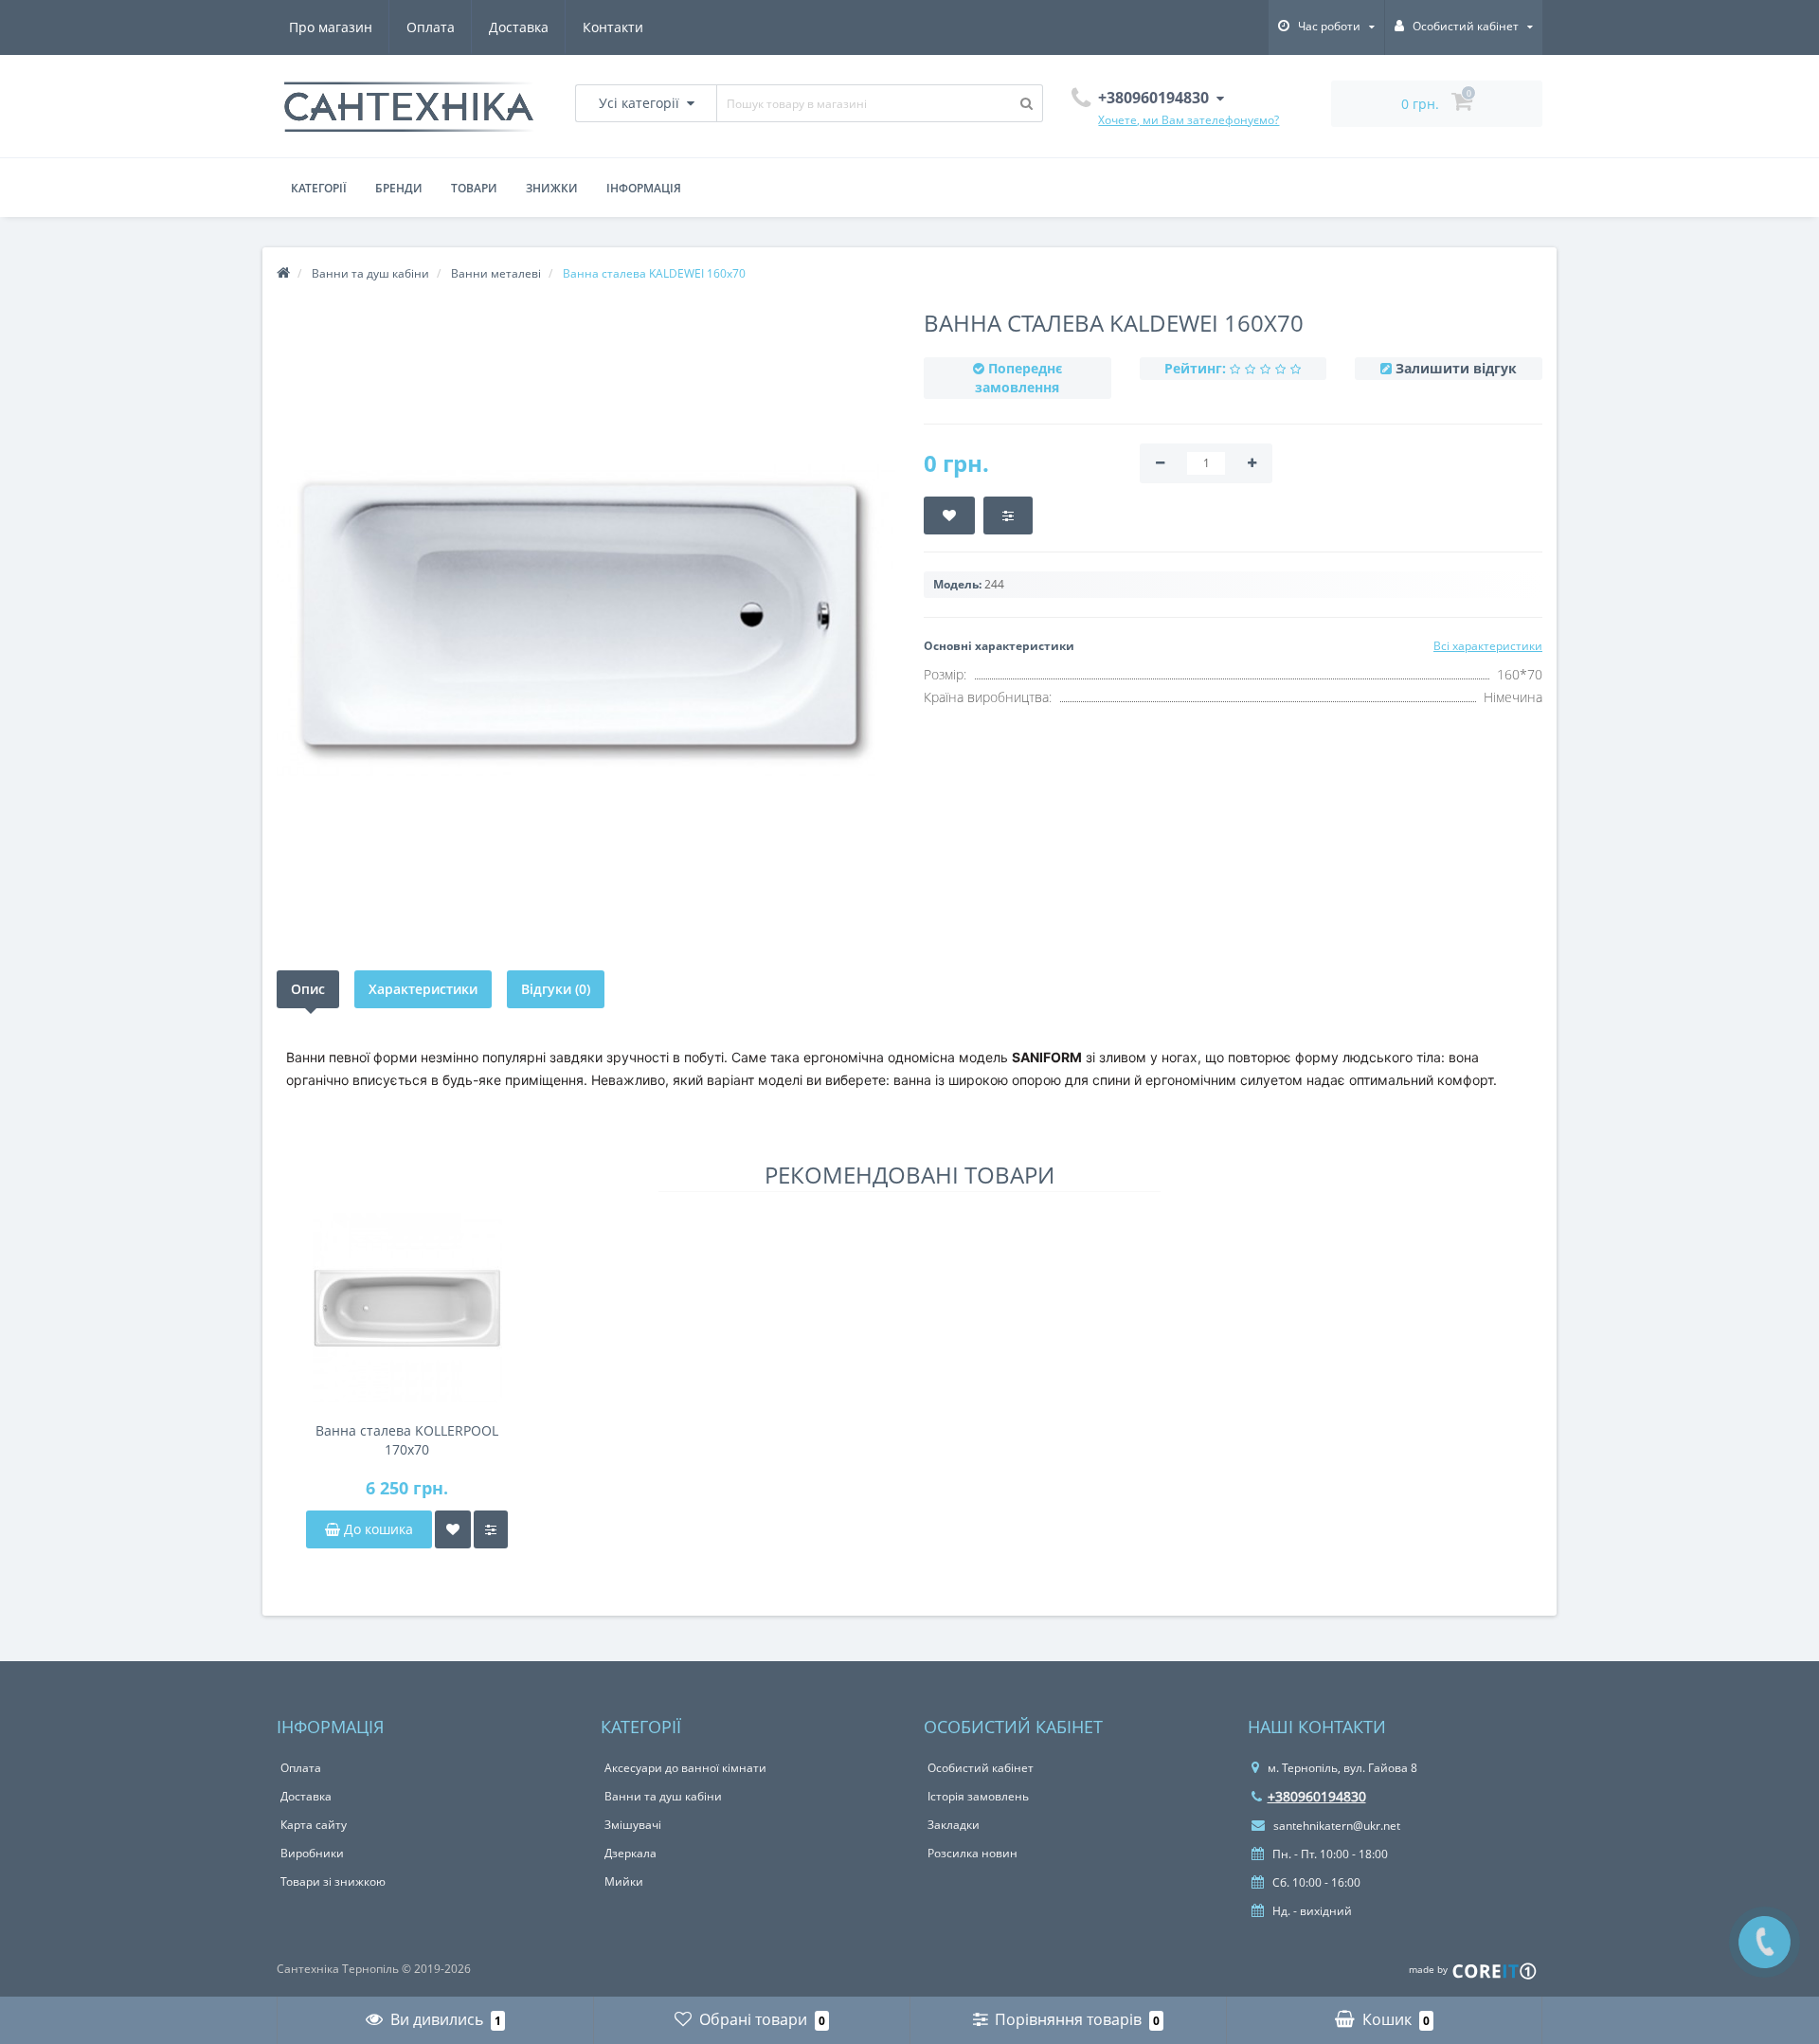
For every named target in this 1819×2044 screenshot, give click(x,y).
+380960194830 (1317, 1796)
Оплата (431, 27)
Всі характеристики (1488, 646)
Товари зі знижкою (333, 1881)
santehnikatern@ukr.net (1335, 1826)
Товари (474, 188)
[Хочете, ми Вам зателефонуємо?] (1765, 1942)
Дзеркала (630, 1853)
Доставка (519, 27)
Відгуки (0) (556, 989)
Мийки (624, 1881)
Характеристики (423, 989)
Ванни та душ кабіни (663, 1796)
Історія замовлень (978, 1796)
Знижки (552, 188)
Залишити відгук (1456, 368)
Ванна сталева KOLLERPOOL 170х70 (407, 1440)
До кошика (377, 1529)
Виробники (312, 1853)
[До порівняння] (491, 1529)
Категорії (319, 188)
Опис (308, 989)
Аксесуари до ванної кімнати (685, 1768)
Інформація (644, 188)
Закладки (954, 1825)
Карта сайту (314, 1825)
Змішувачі (633, 1825)
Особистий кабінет (981, 1768)
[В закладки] (453, 1529)
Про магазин (331, 27)
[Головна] (283, 273)
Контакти (613, 27)
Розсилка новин (973, 1853)
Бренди (399, 188)
